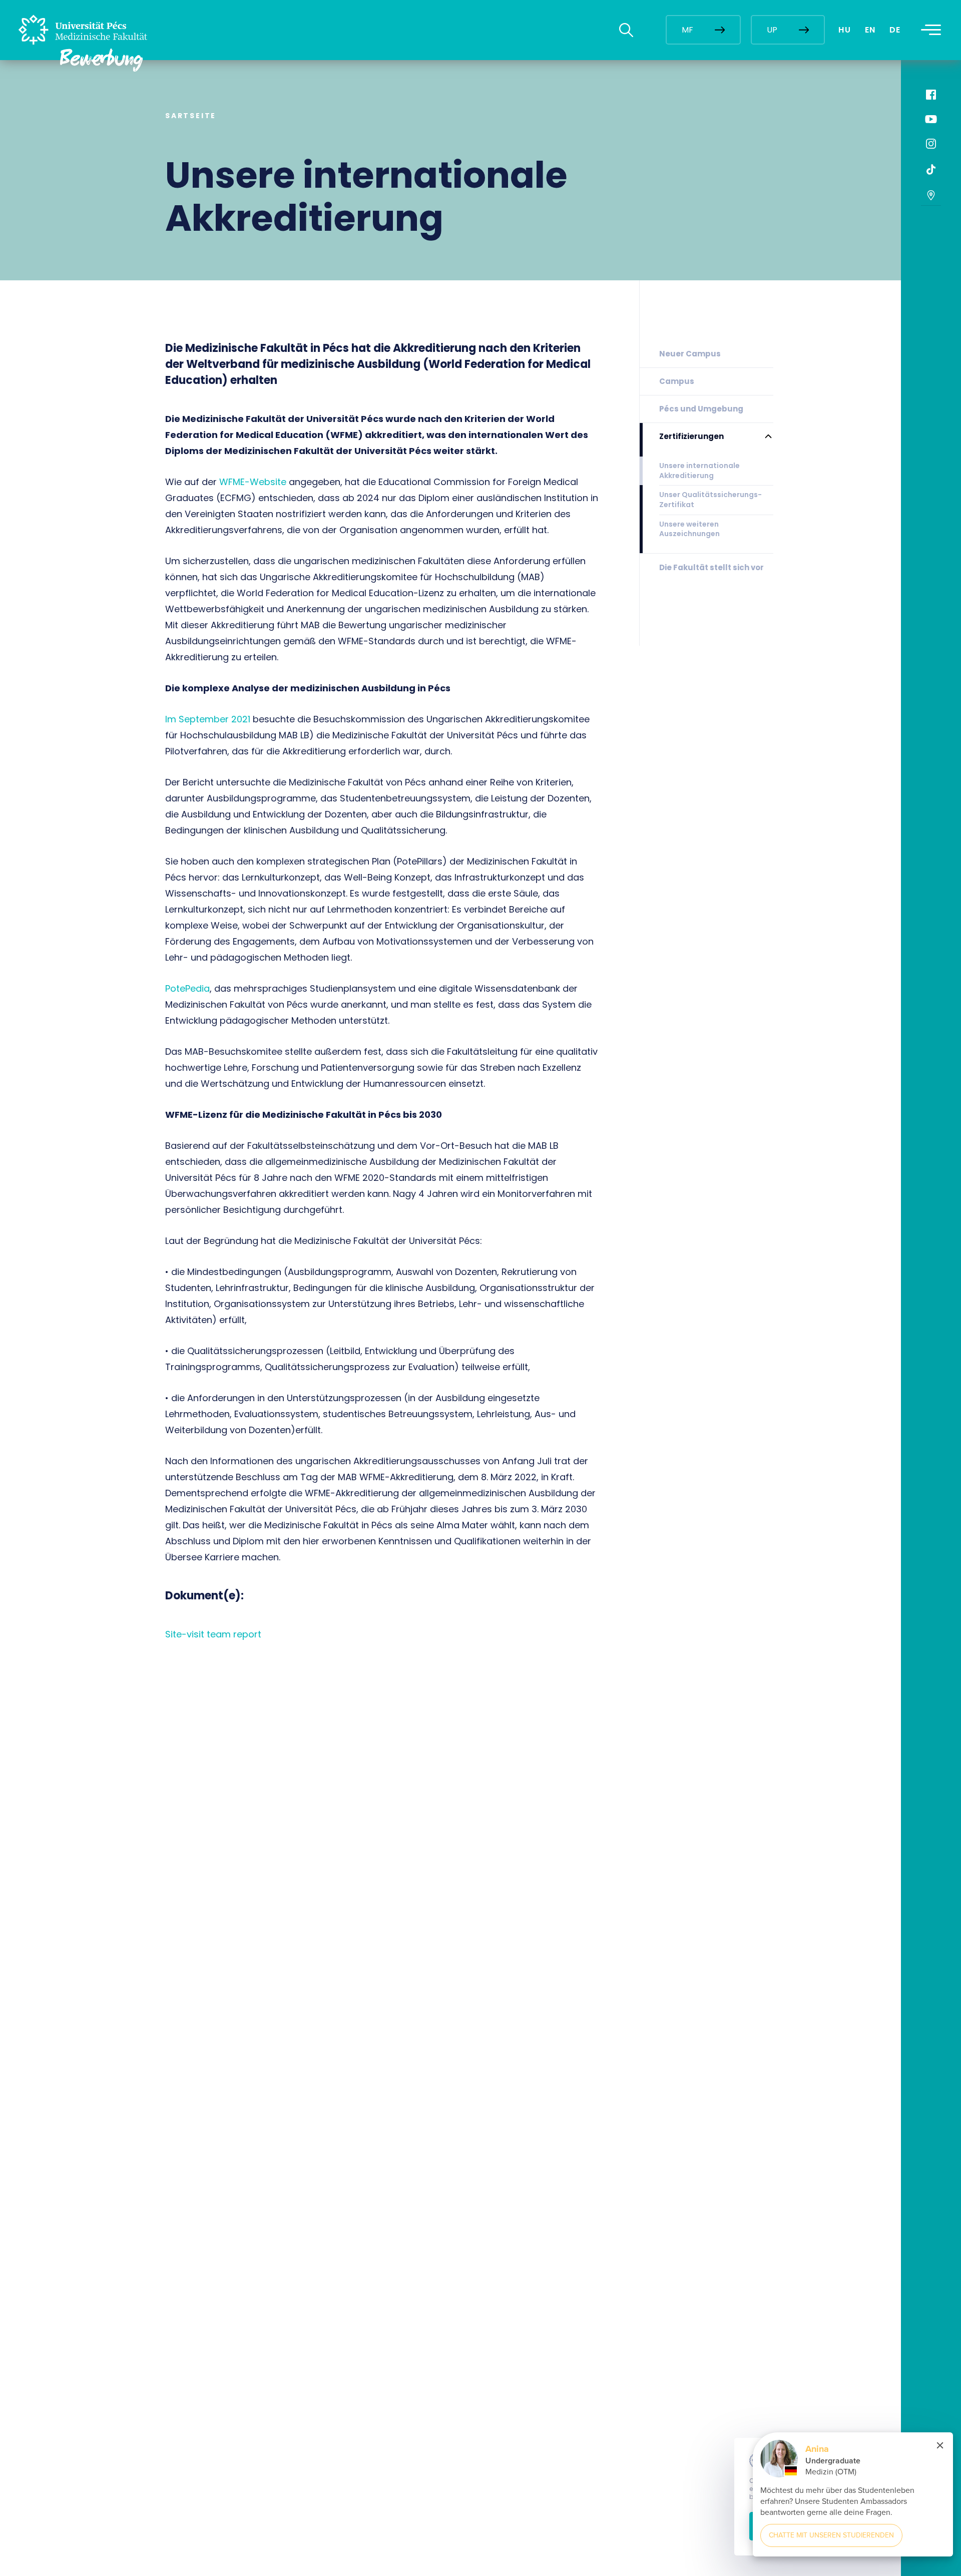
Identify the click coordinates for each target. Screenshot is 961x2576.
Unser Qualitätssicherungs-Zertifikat (710, 500)
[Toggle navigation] (931, 30)
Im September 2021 (208, 719)
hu (845, 30)
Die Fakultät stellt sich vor (711, 567)
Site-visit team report (213, 1634)
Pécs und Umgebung (701, 409)
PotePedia (187, 988)
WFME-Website (253, 482)
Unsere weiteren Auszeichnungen (689, 529)
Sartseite (191, 116)
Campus (677, 381)
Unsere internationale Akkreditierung (699, 471)
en (870, 30)
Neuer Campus (690, 354)
